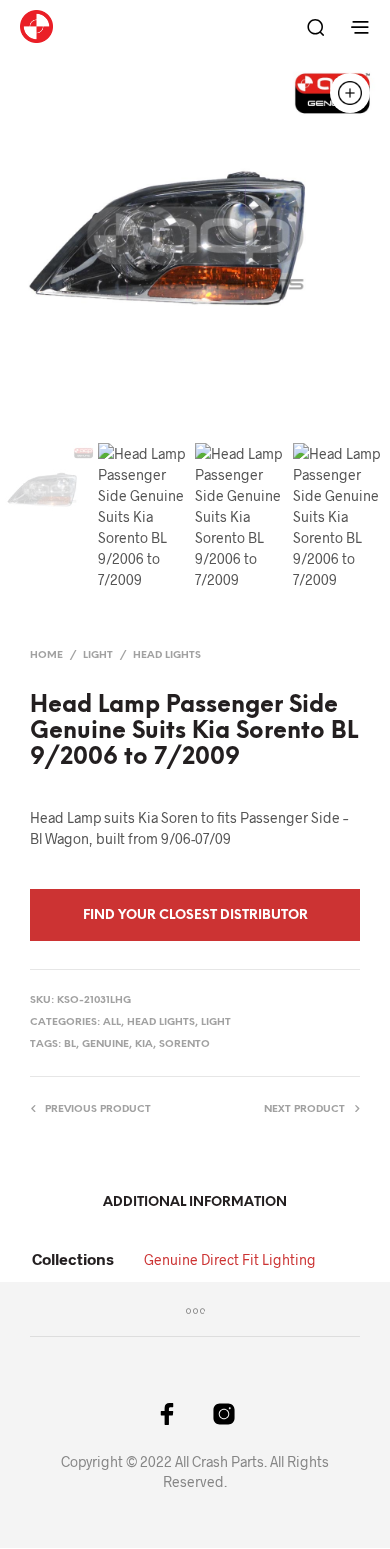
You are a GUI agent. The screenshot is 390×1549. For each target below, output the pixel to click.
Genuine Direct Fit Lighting (230, 1259)
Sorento (184, 1044)
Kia (144, 1044)
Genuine (105, 1044)
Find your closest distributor (195, 915)
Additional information (195, 1202)
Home (46, 655)
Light (98, 655)
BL (70, 1044)
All (112, 1022)
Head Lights (167, 655)
